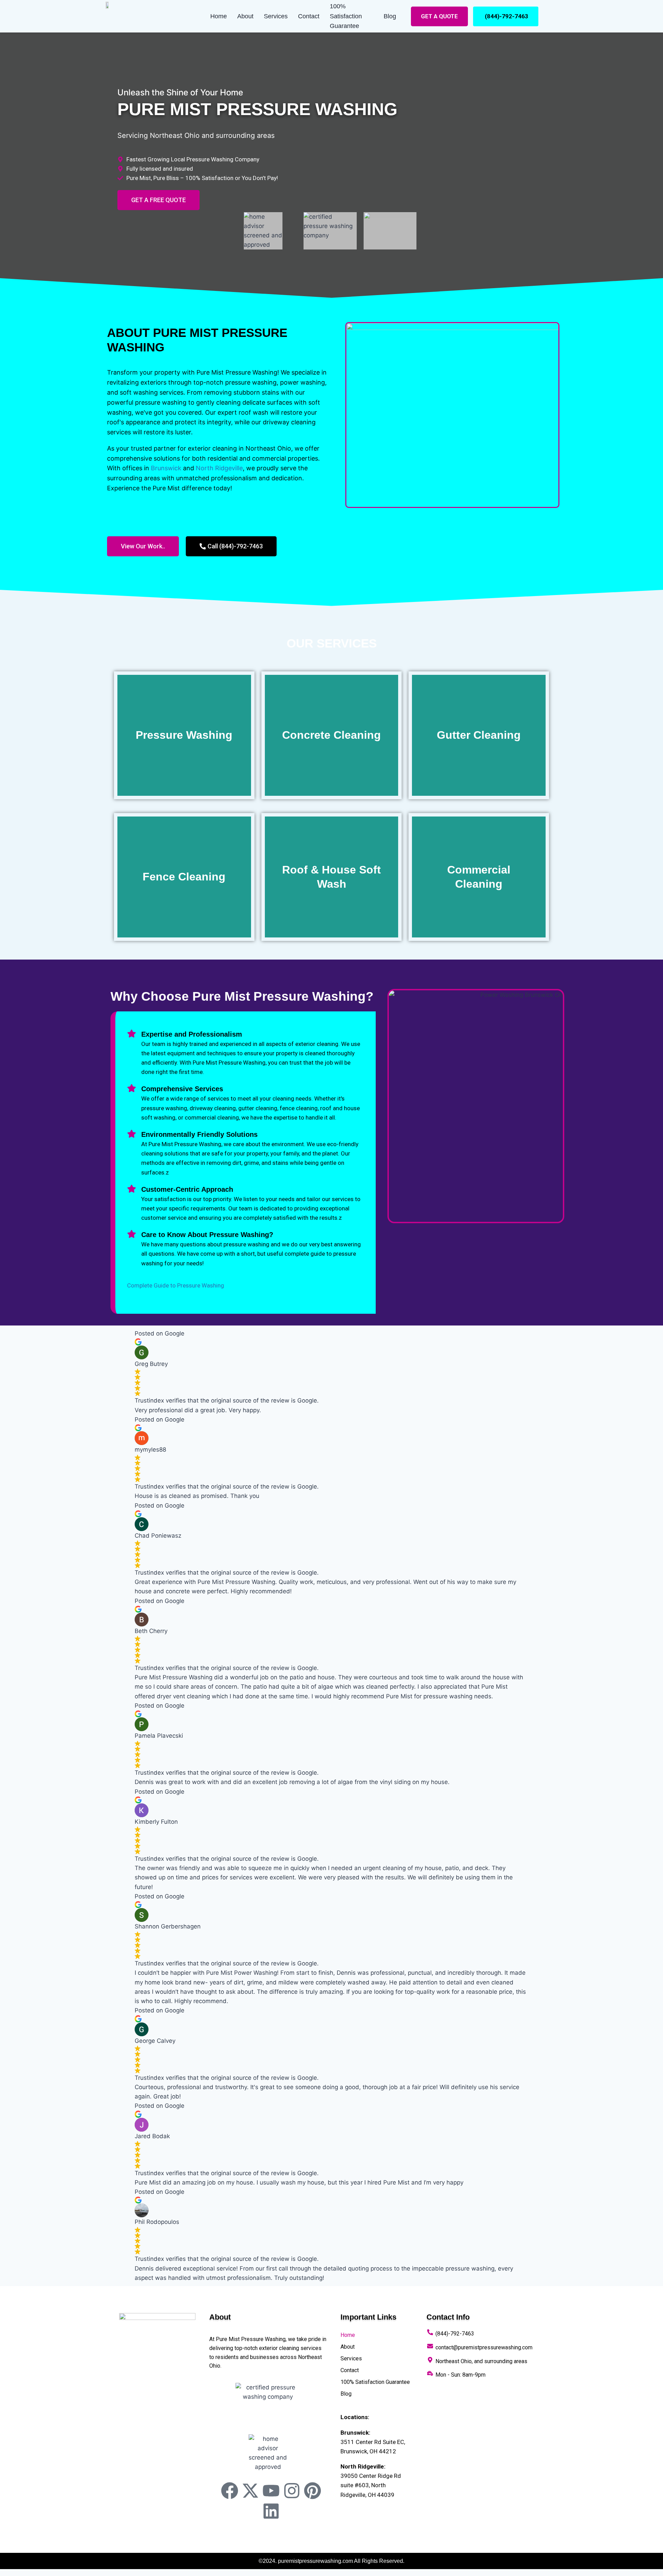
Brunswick (166, 468)
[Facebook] (230, 2491)
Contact (309, 16)
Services (276, 16)
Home (219, 16)
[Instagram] (292, 2491)
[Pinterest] (313, 2491)
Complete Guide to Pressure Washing (176, 1285)
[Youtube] (271, 2491)
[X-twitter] (250, 2491)
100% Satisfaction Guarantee (346, 16)
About (245, 16)
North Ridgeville (219, 468)
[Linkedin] (271, 2511)
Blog (390, 16)
